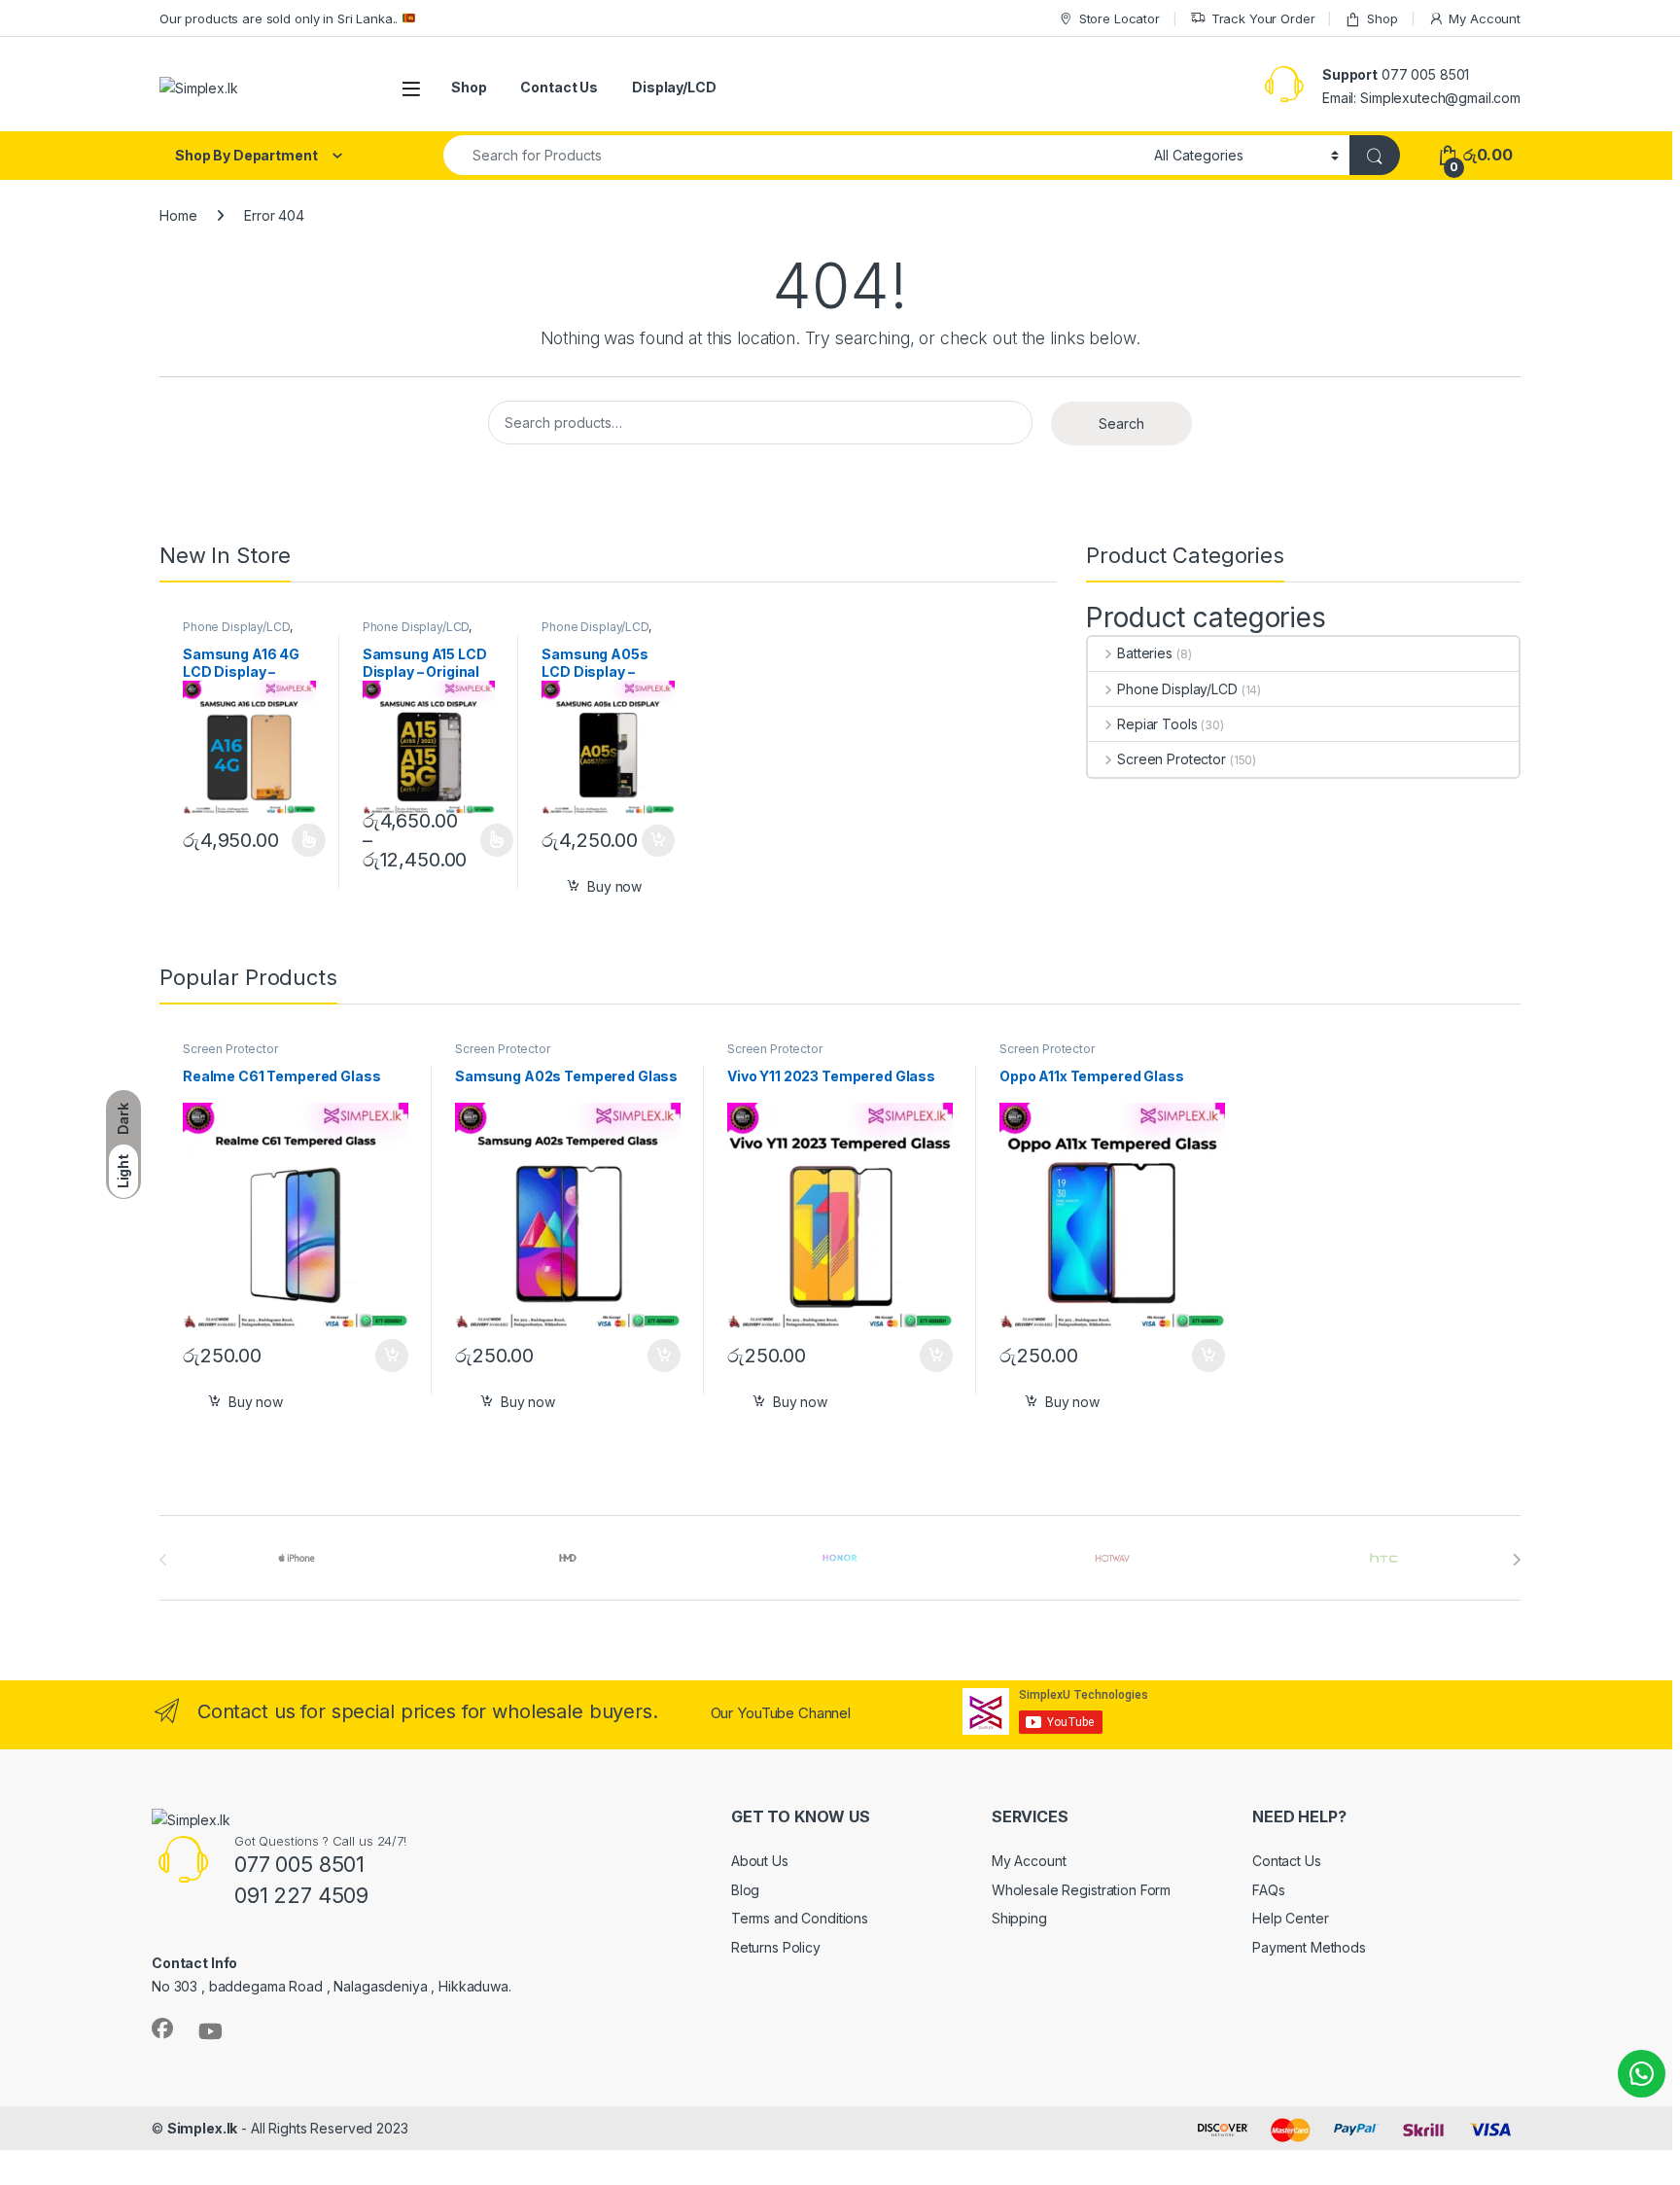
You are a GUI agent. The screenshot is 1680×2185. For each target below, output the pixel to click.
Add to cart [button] (658, 841)
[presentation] (1516, 1560)
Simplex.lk (203, 2128)
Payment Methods (1309, 1947)
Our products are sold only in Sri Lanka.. (280, 18)
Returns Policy (776, 1947)
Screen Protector (1172, 759)
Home (178, 215)
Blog (745, 1890)
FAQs (1268, 1890)
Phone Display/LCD (236, 627)
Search (1121, 423)
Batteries (1145, 653)
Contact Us (559, 87)
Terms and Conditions (800, 1918)
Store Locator (1120, 18)
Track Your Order (1263, 18)
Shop (1382, 18)
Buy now (614, 886)
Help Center (1290, 1918)
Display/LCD (674, 87)
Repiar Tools (1157, 724)
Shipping (1019, 1918)
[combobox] (793, 155)
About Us (760, 1861)
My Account (1485, 18)
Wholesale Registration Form (1081, 1890)
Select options (302, 840)
